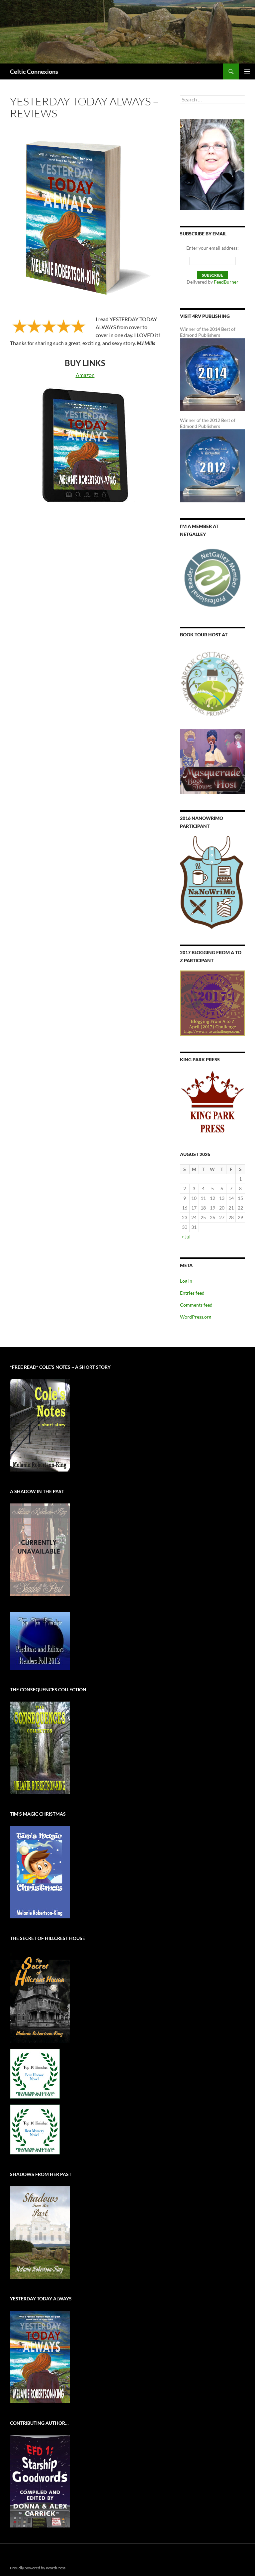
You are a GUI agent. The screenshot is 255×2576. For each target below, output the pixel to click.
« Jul (186, 1237)
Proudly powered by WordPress (38, 2568)
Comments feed (196, 1305)
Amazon (85, 375)
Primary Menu (247, 71)
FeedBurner (226, 282)
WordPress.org (196, 1317)
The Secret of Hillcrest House (47, 1938)
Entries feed (192, 1293)
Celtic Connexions (34, 71)
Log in (186, 1281)
